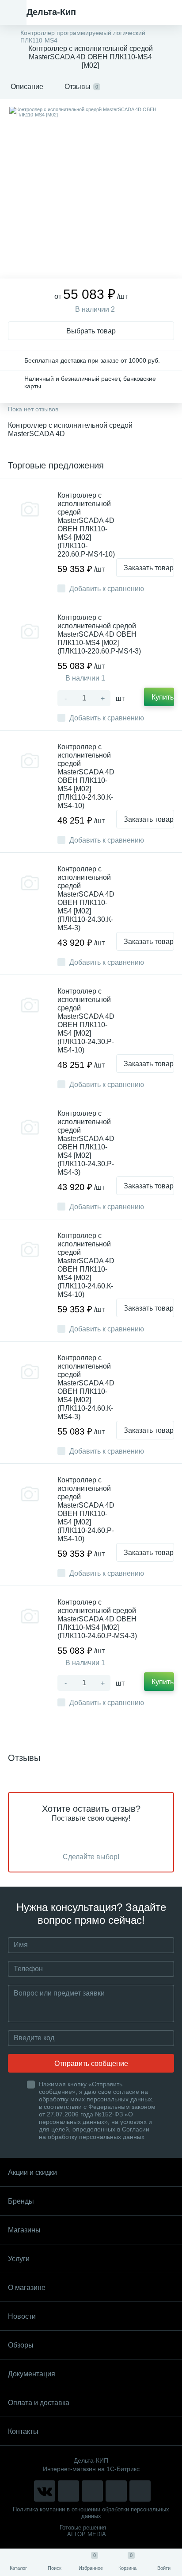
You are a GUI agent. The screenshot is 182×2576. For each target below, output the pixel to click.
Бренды (21, 2201)
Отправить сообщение (91, 2064)
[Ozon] (140, 2491)
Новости (22, 2316)
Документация (32, 2374)
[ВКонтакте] (45, 2491)
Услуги (19, 2259)
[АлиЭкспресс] (68, 2491)
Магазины (24, 2230)
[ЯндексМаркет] (92, 2491)
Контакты (23, 2431)
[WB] (116, 2491)
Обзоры (21, 2345)
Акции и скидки (32, 2172)
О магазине (27, 2288)
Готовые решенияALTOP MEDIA (83, 2531)
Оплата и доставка (39, 2403)
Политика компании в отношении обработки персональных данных (91, 2513)
